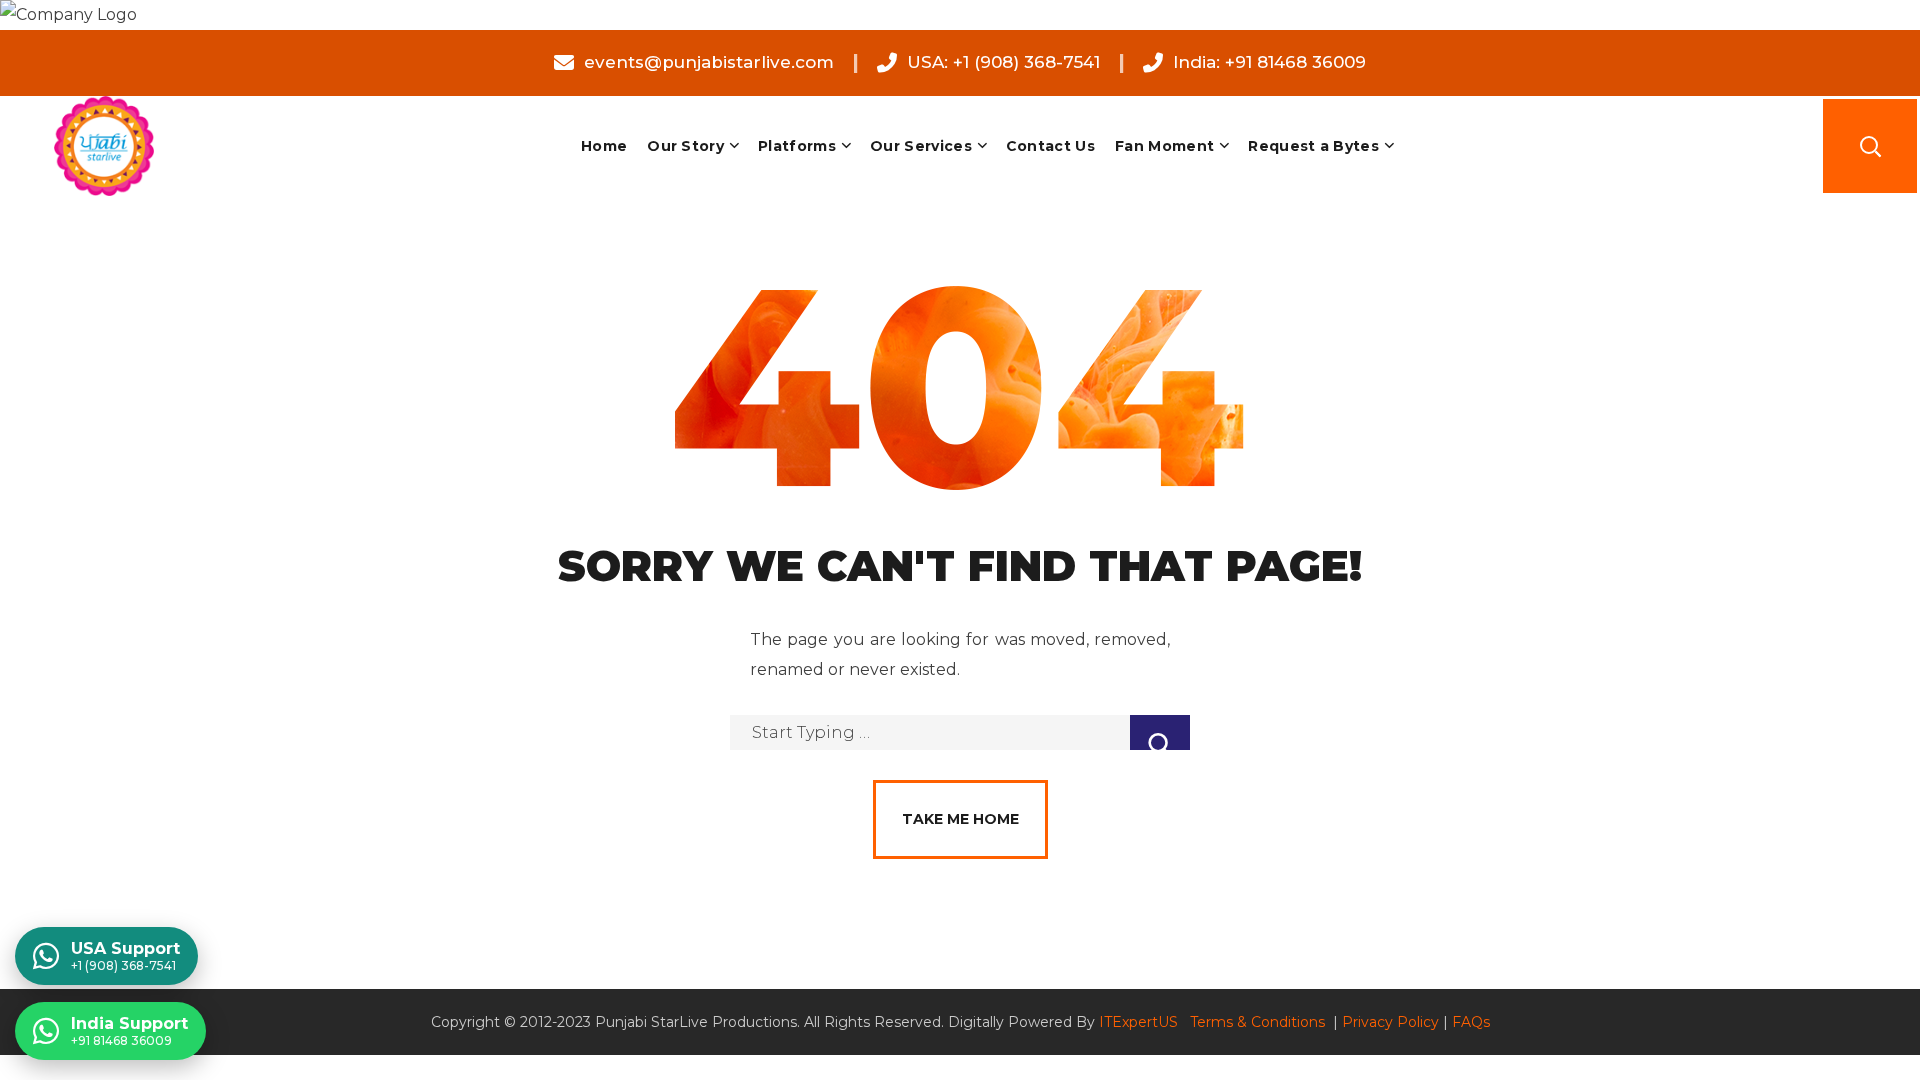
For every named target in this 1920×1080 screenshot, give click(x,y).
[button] (1870, 146)
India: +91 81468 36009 (1269, 62)
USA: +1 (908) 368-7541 (1003, 62)
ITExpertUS (1138, 1022)
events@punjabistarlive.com (709, 62)
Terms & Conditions (1259, 1022)
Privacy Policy (1390, 1022)
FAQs (1471, 1022)
